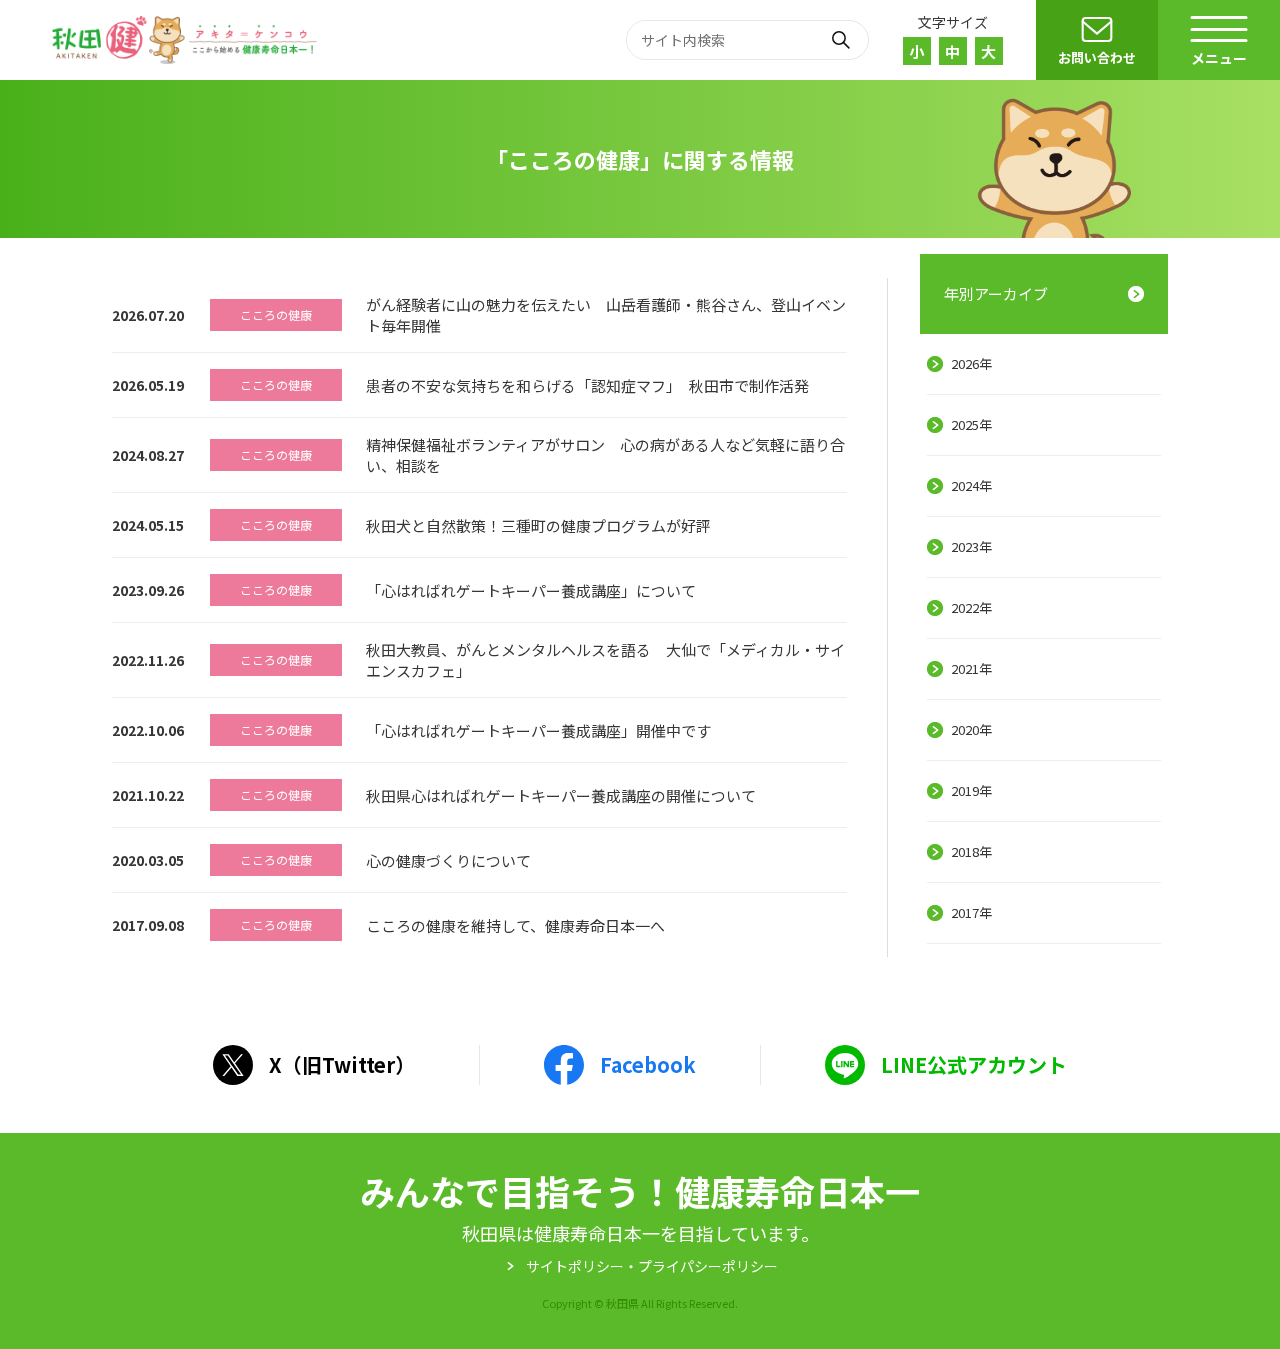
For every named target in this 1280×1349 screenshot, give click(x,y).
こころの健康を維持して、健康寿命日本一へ (515, 925)
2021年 (971, 668)
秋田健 (187, 40)
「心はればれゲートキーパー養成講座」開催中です (538, 730)
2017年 (971, 912)
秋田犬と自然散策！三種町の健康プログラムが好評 (538, 525)
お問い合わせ (1097, 57)
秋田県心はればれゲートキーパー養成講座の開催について (561, 795)
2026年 (971, 363)
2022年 (971, 607)
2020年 (971, 729)
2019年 (971, 790)
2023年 (971, 546)
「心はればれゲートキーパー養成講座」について (531, 590)
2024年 (971, 485)
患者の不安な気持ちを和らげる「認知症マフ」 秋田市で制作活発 (587, 385)
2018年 (971, 851)
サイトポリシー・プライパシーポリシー (652, 1266)
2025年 (971, 424)
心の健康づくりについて (448, 860)
